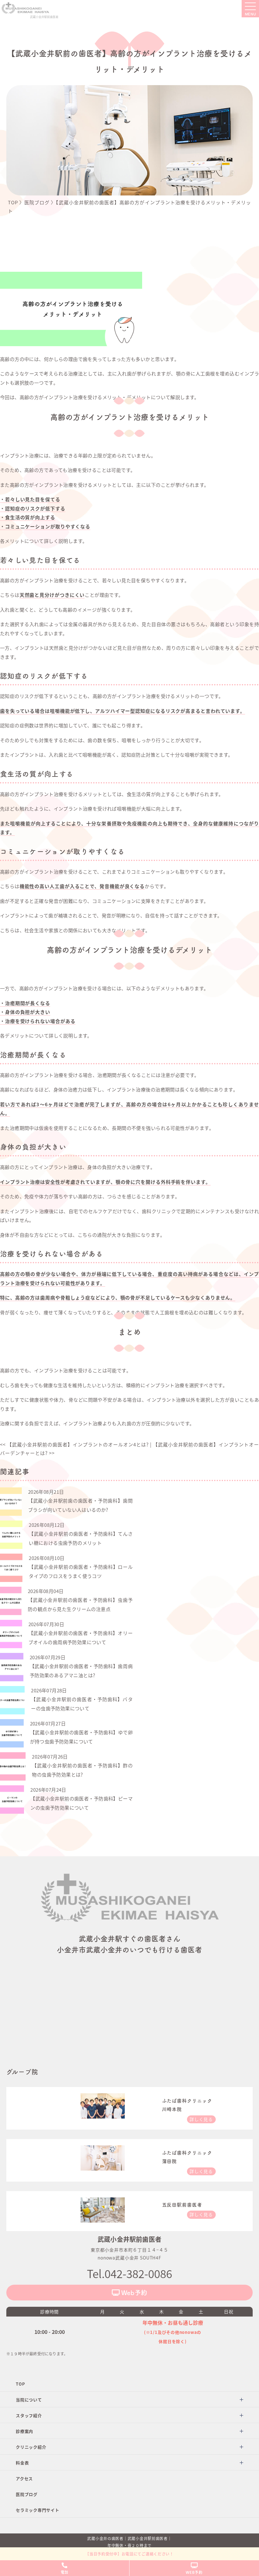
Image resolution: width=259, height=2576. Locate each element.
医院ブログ (27, 2494)
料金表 (22, 2463)
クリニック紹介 (31, 2447)
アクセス (24, 2478)
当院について (29, 2400)
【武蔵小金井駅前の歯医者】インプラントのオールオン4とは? (74, 1444)
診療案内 (24, 2431)
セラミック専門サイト (38, 2510)
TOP (20, 2384)
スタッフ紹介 (29, 2415)
